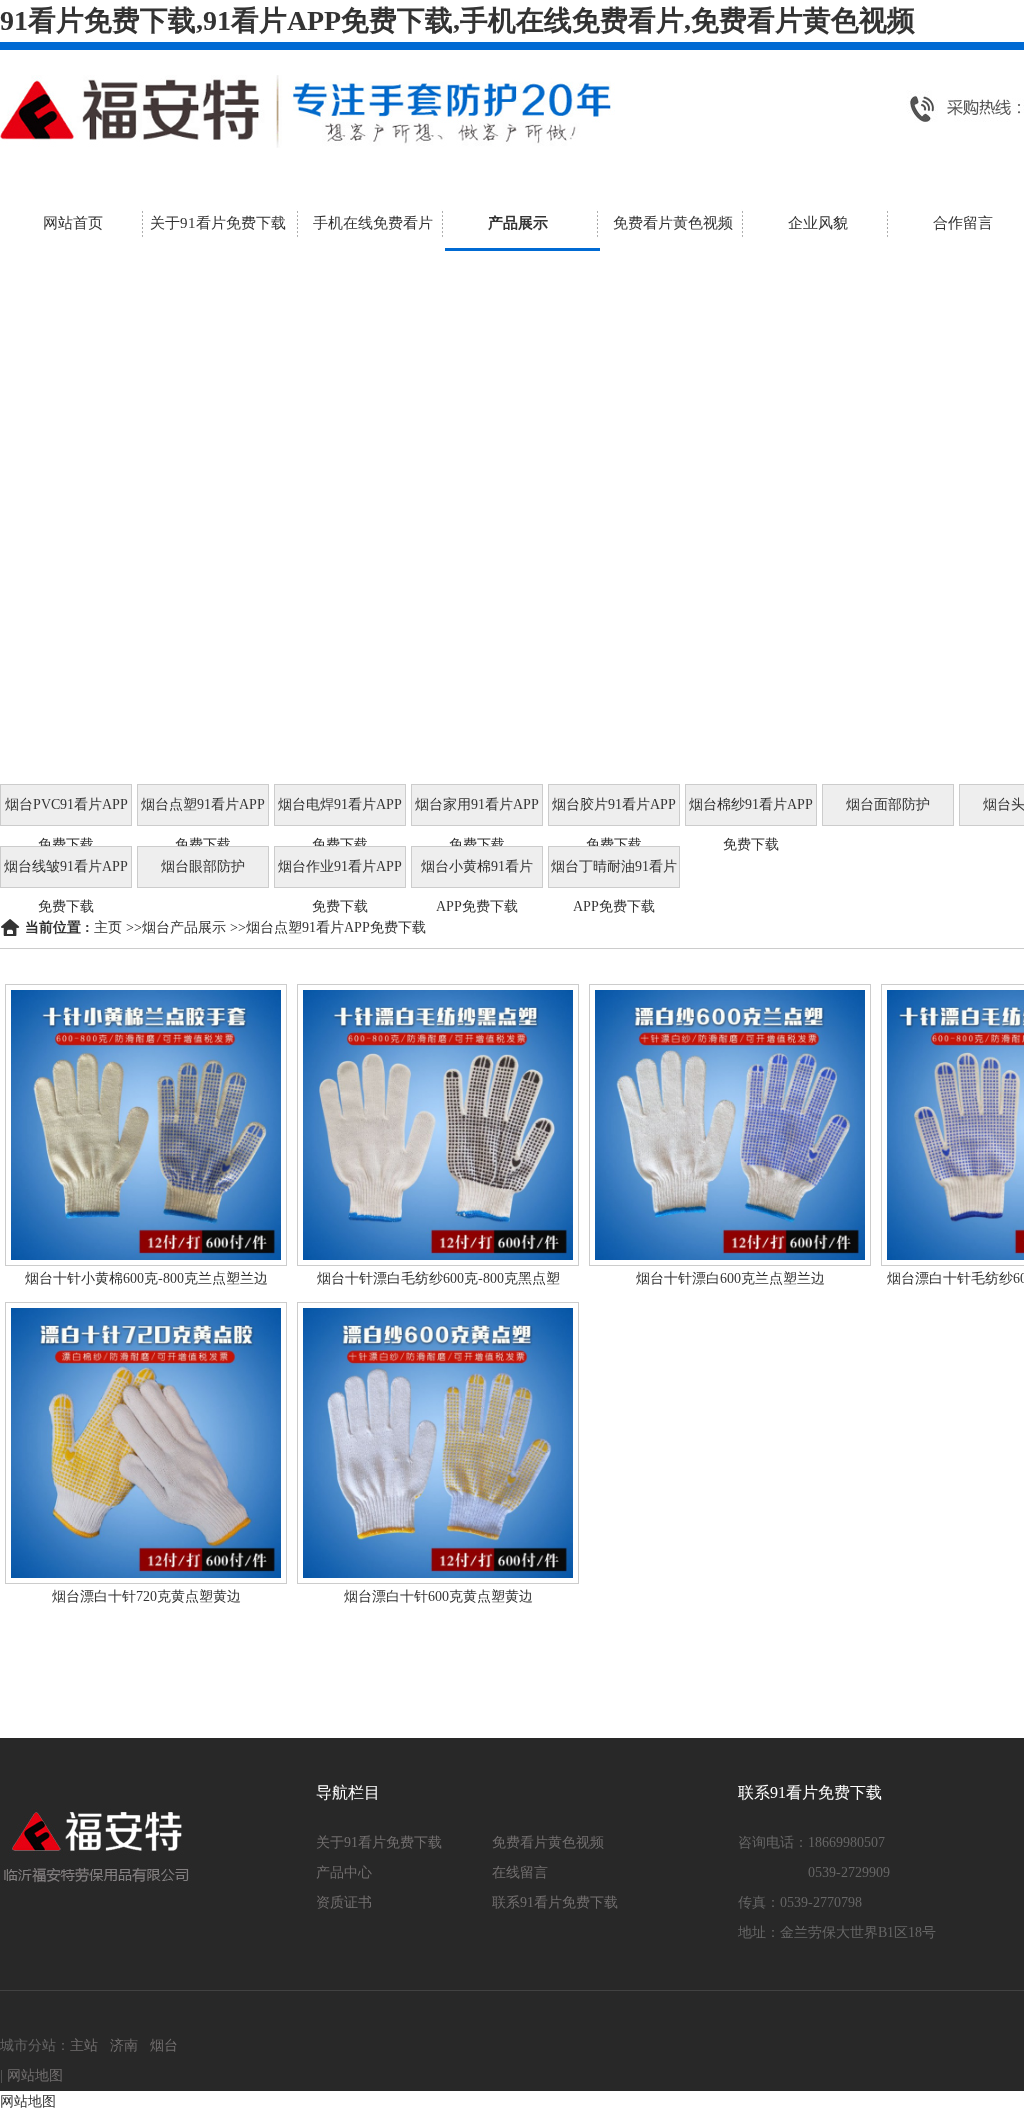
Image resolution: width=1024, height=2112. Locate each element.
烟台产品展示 (184, 927)
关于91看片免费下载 (379, 1842)
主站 (84, 2045)
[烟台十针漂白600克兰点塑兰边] (730, 1125)
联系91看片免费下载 (555, 1902)
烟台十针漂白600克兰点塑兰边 (730, 1278)
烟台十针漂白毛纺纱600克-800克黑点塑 (438, 1278)
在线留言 (520, 1872)
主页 (108, 927)
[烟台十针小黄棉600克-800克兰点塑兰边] (146, 1125)
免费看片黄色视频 (548, 1842)
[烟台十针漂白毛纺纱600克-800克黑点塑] (438, 1125)
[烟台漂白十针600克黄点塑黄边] (438, 1443)
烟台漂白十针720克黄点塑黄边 (146, 1596)
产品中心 (344, 1872)
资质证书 (344, 1902)
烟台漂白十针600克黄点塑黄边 (438, 1596)
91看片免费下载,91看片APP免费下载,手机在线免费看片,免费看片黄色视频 (457, 20)
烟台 (164, 2045)
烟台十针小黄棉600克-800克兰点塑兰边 (146, 1278)
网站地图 (35, 2075)
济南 (124, 2045)
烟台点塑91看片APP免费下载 (336, 927)
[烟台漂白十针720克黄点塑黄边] (146, 1443)
